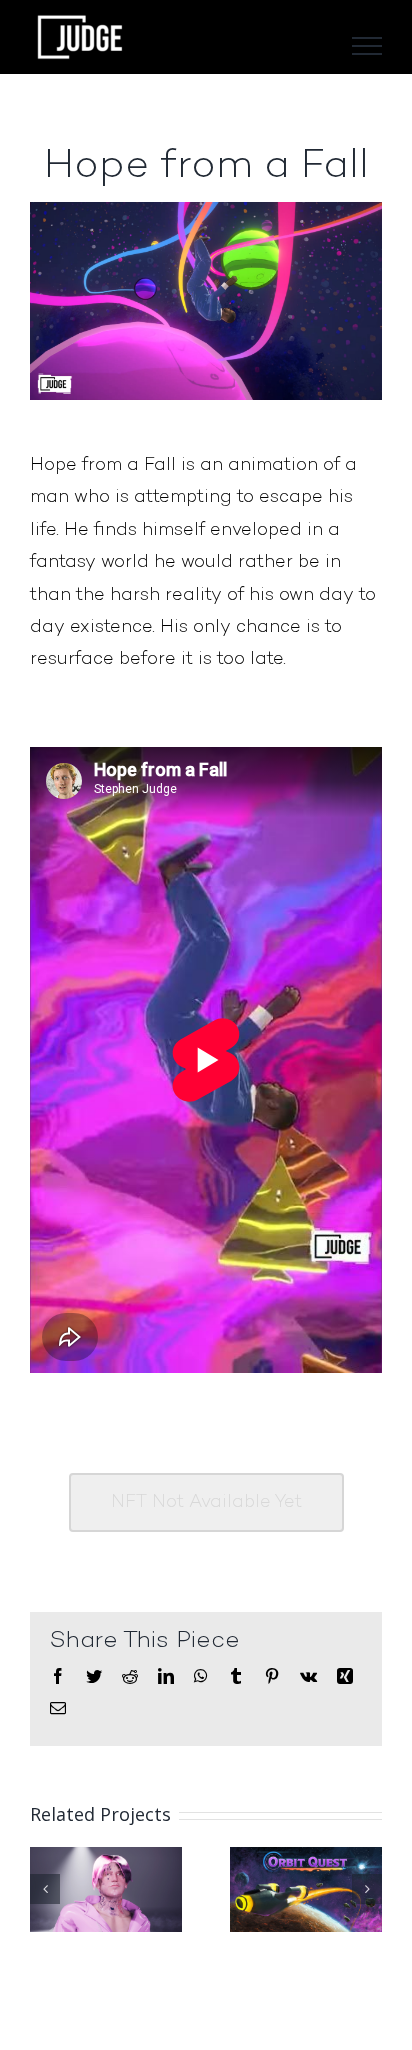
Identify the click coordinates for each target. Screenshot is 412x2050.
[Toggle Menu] (367, 46)
